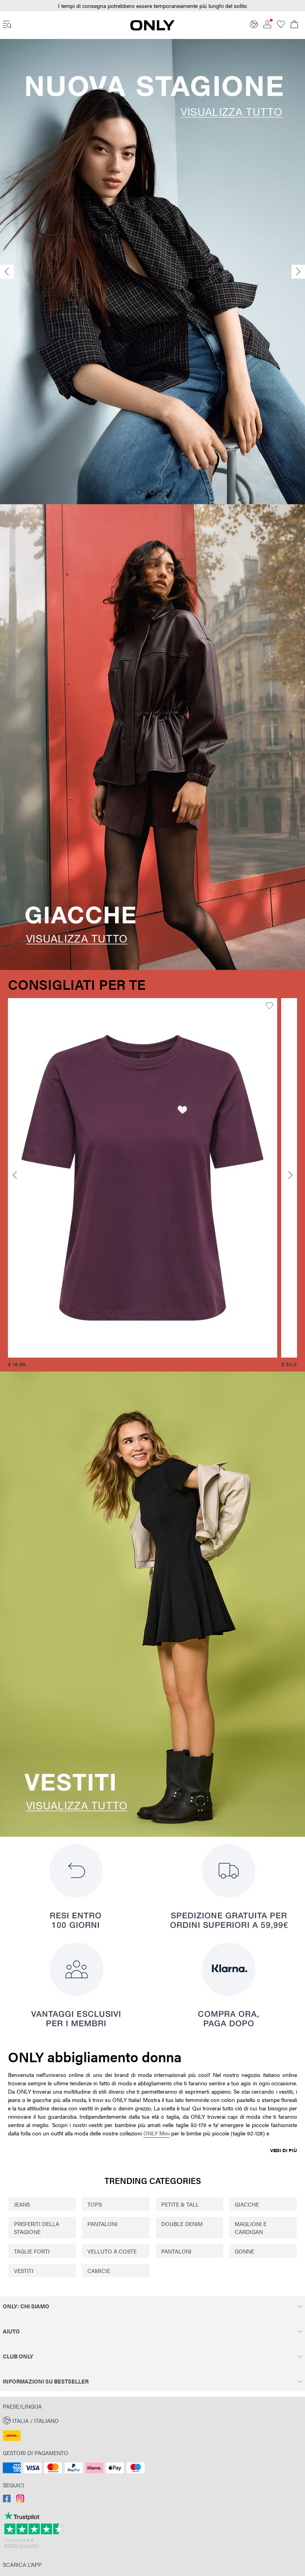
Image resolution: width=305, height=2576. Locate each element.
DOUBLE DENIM (182, 2224)
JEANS (22, 2204)
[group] (143, 1183)
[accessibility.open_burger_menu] (7, 25)
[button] (143, 1178)
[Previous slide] (7, 272)
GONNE (244, 2251)
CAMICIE (99, 2271)
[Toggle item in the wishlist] (269, 1006)
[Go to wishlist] (281, 26)
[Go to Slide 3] (166, 492)
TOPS (95, 2204)
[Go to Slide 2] (152, 492)
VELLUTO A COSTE (112, 2251)
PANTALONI (102, 2224)
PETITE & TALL (180, 2204)
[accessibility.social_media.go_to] (7, 2500)
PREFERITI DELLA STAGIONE (37, 2228)
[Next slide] (298, 272)
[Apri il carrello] (294, 25)
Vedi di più (284, 2150)
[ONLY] (152, 28)
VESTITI (24, 2271)
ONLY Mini (156, 2133)
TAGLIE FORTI (32, 2251)
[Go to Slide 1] (139, 492)
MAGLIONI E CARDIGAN (251, 2228)
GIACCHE (247, 2204)
